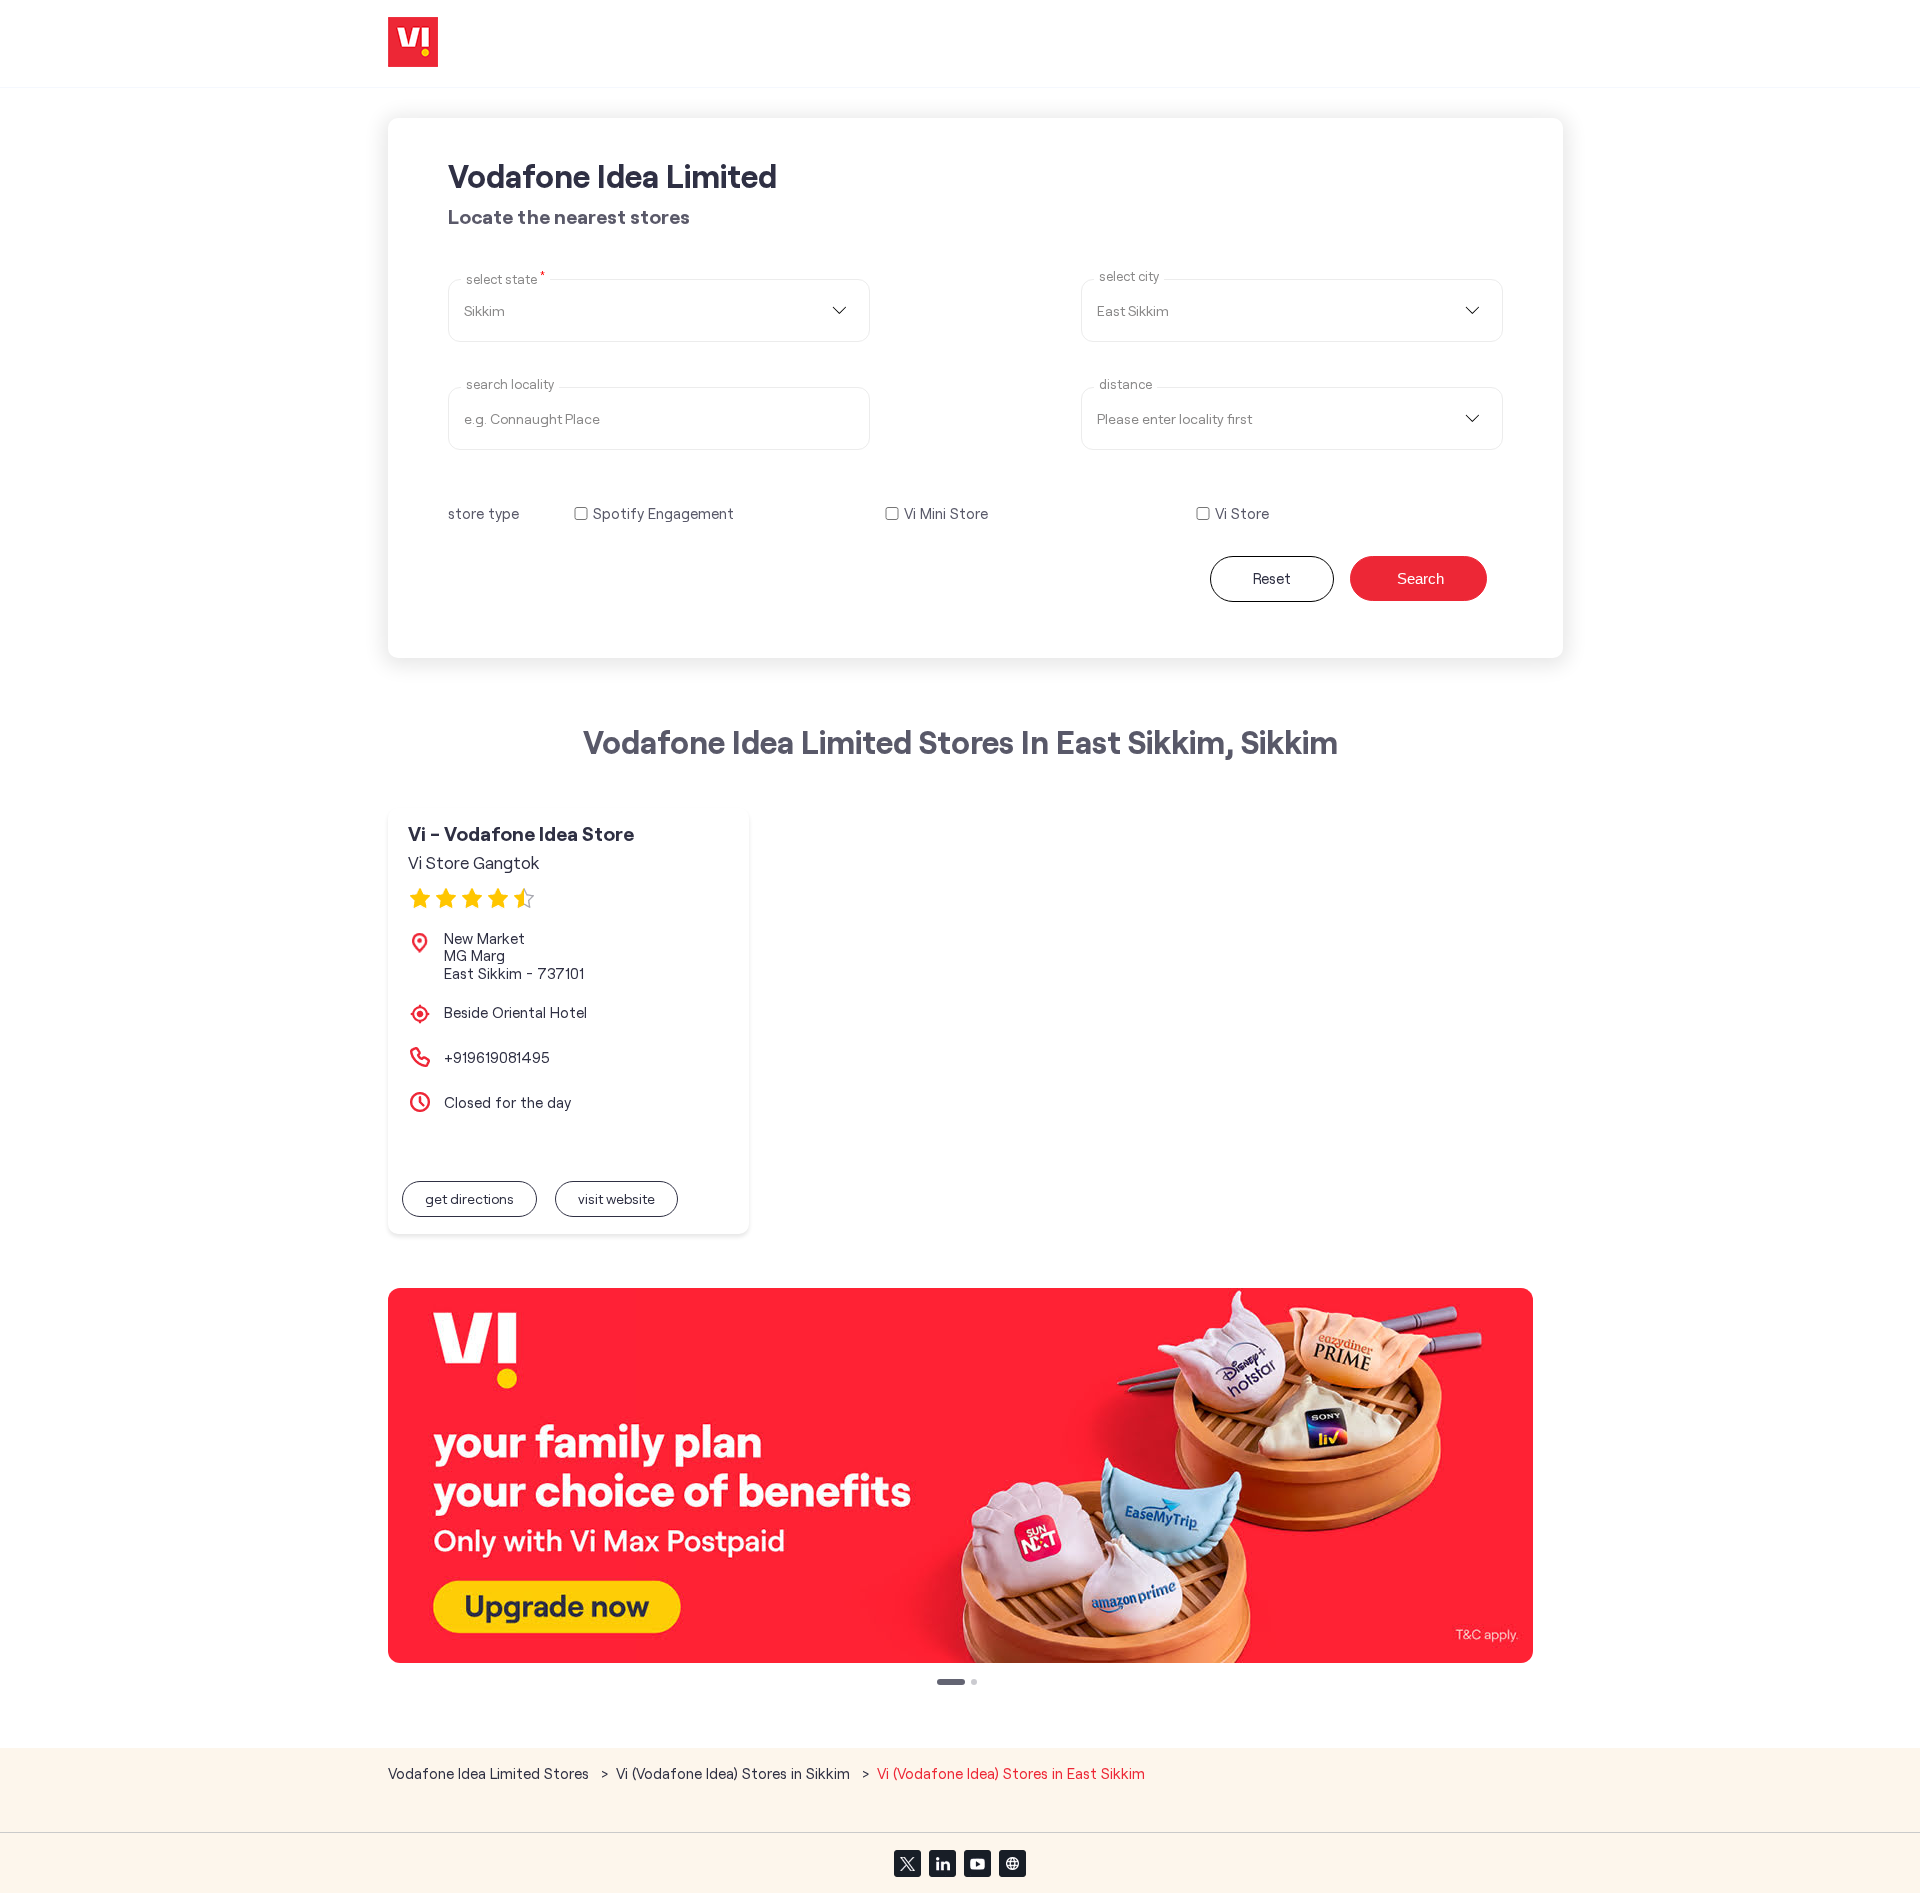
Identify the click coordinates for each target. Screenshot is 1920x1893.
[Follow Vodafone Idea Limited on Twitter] (907, 1863)
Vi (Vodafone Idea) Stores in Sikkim (733, 1773)
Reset (1272, 578)
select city (1129, 276)
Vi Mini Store (946, 513)
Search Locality (510, 384)
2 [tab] (976, 1684)
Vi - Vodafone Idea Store (521, 833)
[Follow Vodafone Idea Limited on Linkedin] (942, 1863)
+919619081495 (497, 1057)
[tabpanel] (960, 1475)
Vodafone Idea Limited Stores (490, 1773)
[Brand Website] (1012, 1863)
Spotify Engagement (663, 513)
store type (483, 513)
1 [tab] (942, 1684)
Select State (505, 278)
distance (1125, 384)
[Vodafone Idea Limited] (413, 43)
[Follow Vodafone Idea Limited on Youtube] (977, 1863)
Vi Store (1242, 513)
